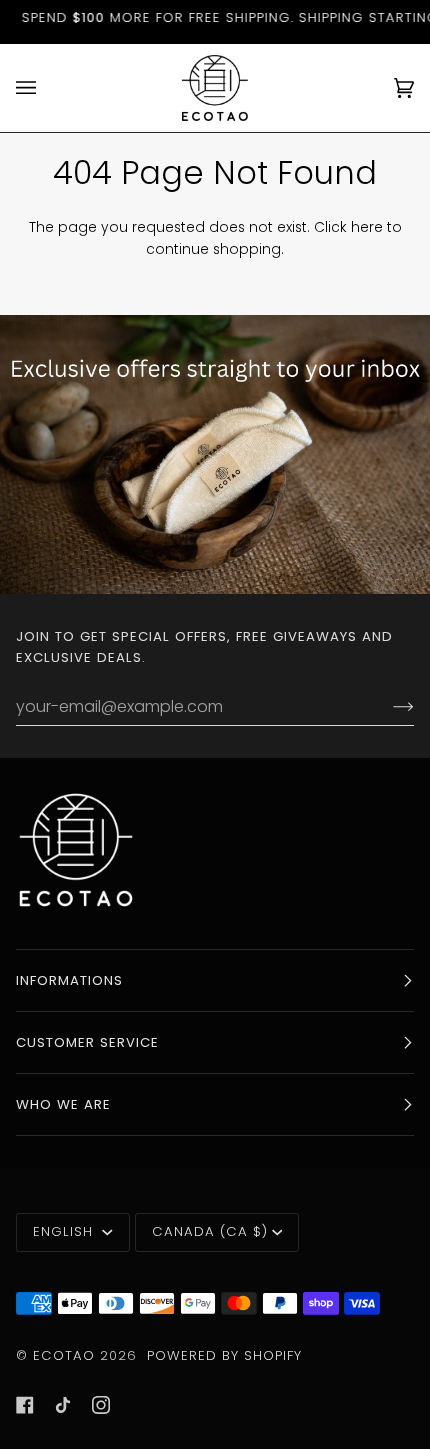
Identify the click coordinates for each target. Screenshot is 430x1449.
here (367, 227)
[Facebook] (25, 1405)
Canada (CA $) (210, 1231)
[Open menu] (46, 88)
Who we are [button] (63, 1104)
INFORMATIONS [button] (69, 980)
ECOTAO (66, 1355)
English (65, 1231)
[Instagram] (101, 1405)
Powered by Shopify (224, 1355)
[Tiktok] (63, 1405)
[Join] (387, 706)
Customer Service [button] (87, 1042)
